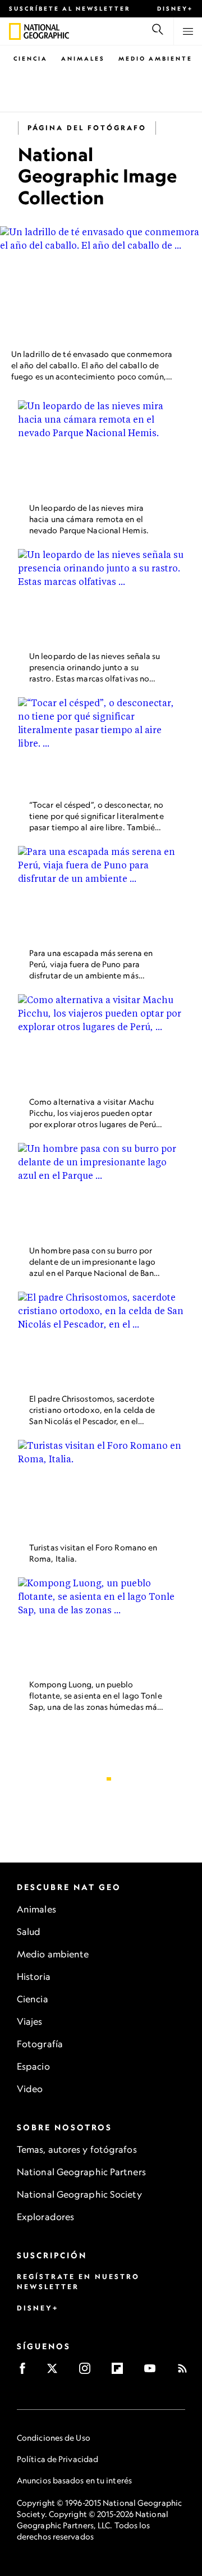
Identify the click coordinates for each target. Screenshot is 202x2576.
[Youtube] (153, 2372)
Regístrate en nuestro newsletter (78, 2282)
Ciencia (31, 58)
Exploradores (45, 2217)
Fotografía (40, 2044)
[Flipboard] (121, 2372)
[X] (56, 2372)
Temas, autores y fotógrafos (77, 2149)
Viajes (30, 2021)
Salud (29, 1932)
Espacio (33, 2066)
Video (30, 2089)
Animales (83, 58)
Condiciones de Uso (54, 2438)
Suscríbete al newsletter (70, 8)
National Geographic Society (79, 2194)
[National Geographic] (15, 31)
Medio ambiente (53, 1954)
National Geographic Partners (81, 2172)
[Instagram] (88, 2372)
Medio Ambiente (155, 58)
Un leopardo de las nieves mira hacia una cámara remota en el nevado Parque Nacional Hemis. (89, 518)
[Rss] (186, 2372)
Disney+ (175, 8)
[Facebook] (26, 2372)
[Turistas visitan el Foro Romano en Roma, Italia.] (101, 1487)
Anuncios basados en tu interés (74, 2480)
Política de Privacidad (58, 2459)
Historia (34, 1976)
